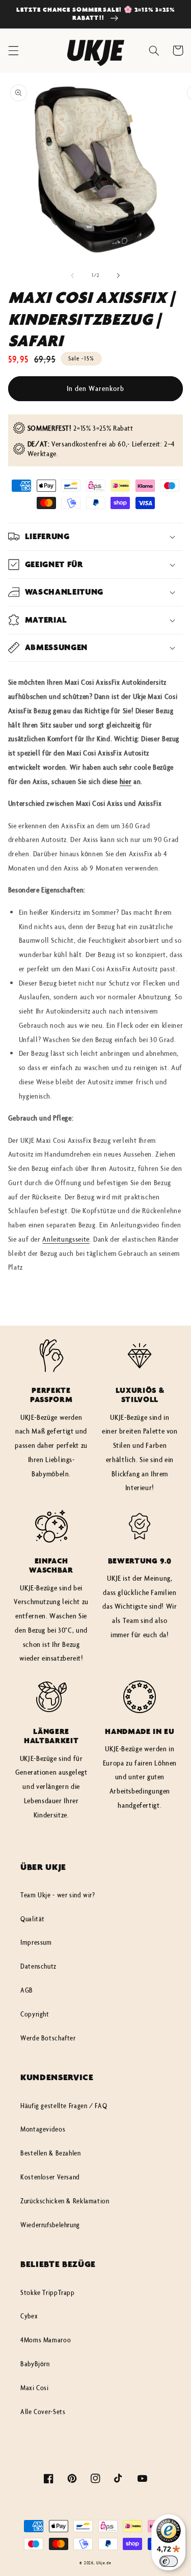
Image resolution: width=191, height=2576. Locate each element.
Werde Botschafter (48, 2038)
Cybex (29, 2316)
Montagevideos (43, 2129)
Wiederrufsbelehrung (50, 2225)
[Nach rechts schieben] (119, 275)
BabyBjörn (35, 2364)
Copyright (35, 2014)
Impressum (36, 1942)
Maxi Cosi (35, 2388)
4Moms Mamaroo (46, 2340)
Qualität (33, 1919)
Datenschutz (38, 1966)
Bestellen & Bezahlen (51, 2153)
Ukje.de (104, 2563)
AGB (27, 1990)
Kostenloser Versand (50, 2177)
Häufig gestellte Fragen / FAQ (64, 2106)
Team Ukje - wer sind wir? (58, 1895)
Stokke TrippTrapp (48, 2292)
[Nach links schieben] (72, 275)
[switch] (169, 2561)
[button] (13, 50)
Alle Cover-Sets (43, 2412)
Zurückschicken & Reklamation (65, 2201)
